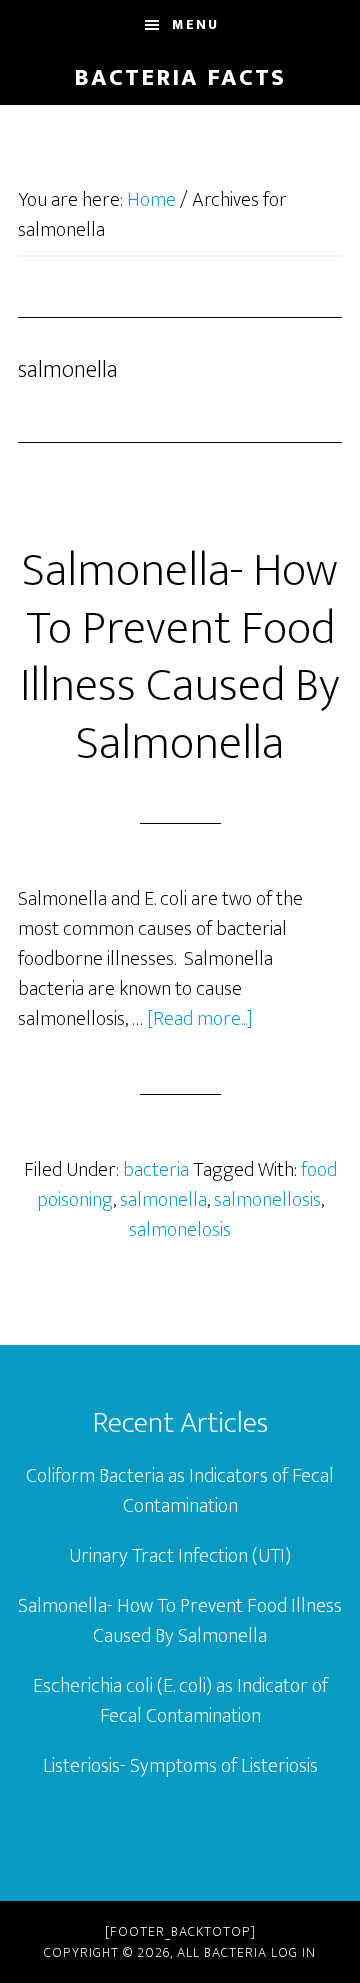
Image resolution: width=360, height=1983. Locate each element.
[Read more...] (200, 1019)
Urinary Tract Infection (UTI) (180, 1556)
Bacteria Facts (180, 78)
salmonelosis (180, 1230)
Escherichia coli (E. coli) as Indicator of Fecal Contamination (180, 1701)
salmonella (163, 1200)
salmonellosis (267, 1200)
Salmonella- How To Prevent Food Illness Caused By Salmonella (180, 657)
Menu (195, 24)
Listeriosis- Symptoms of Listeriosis (180, 1766)
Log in (293, 1952)
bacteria (156, 1170)
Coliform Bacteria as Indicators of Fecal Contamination (180, 1491)
